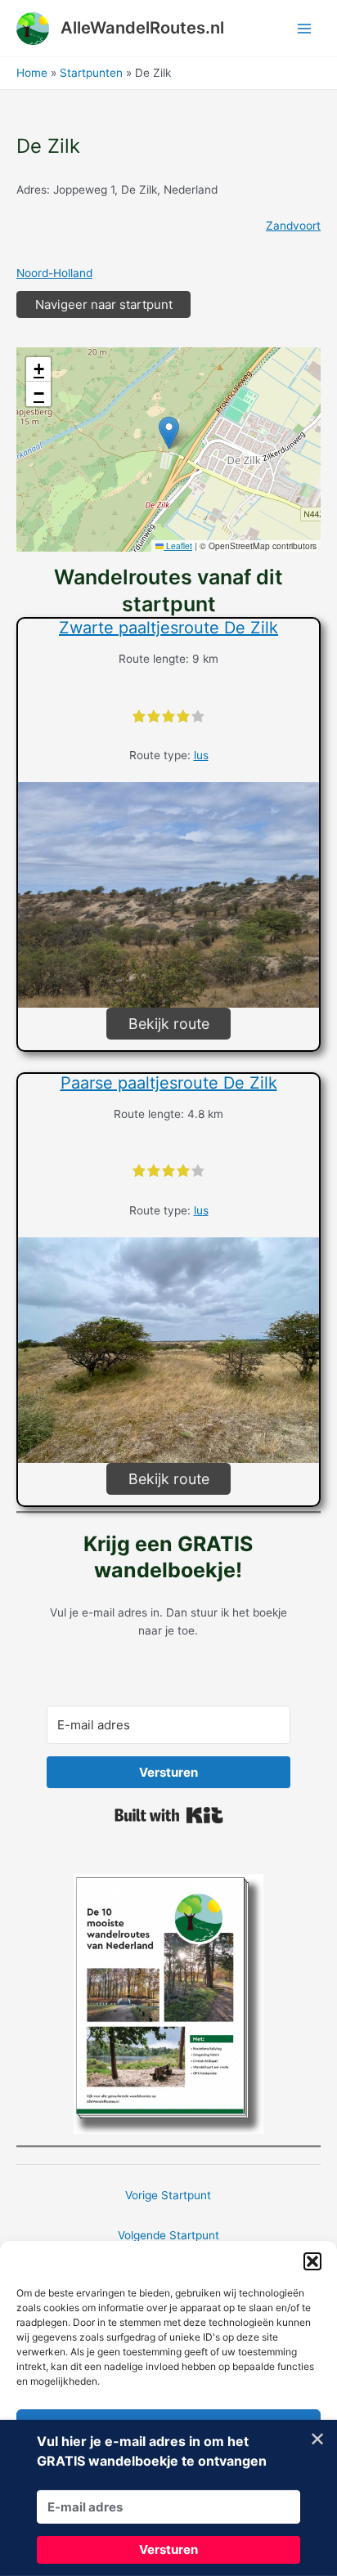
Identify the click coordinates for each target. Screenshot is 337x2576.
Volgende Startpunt (168, 2235)
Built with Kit (169, 1815)
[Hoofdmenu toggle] (305, 28)
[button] (312, 2261)
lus (201, 755)
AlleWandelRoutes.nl (142, 28)
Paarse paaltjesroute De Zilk (169, 1083)
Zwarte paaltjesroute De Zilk (168, 628)
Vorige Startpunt (168, 2195)
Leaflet (178, 546)
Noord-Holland (54, 273)
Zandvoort (293, 226)
